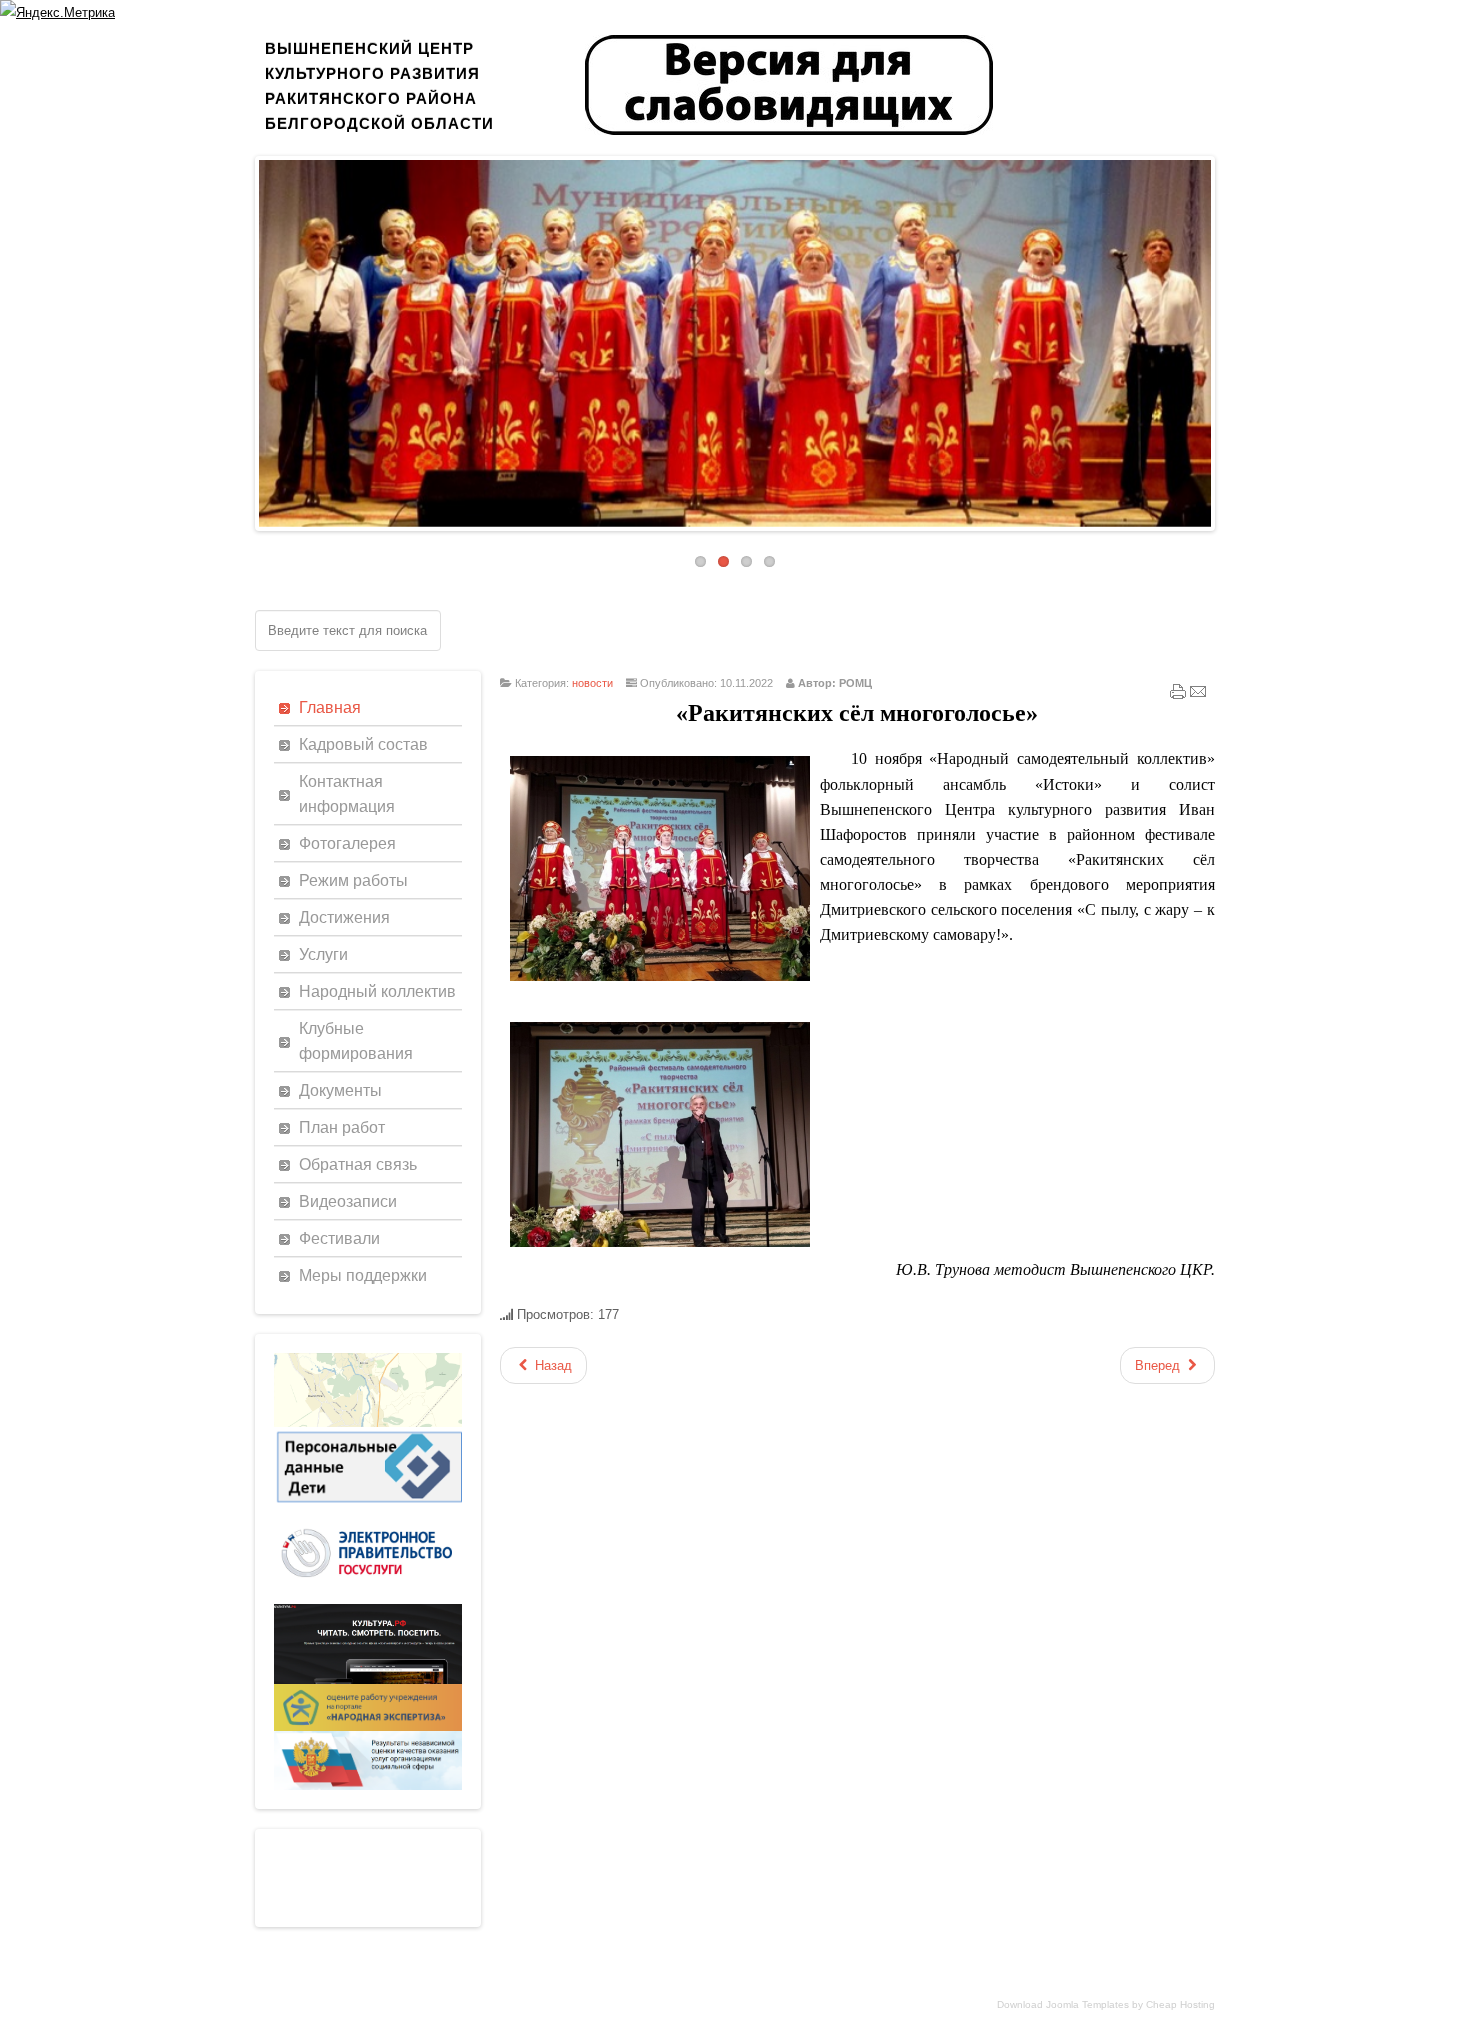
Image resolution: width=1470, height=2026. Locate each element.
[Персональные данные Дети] (368, 1503)
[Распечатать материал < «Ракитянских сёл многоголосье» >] (1178, 696)
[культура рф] (368, 1679)
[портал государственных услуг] (368, 1599)
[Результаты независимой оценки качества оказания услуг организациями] (368, 1785)
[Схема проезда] (368, 1422)
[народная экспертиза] (368, 1726)
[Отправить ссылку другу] (1198, 696)
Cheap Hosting (1180, 2004)
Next (1226, 338)
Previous (244, 338)
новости (592, 683)
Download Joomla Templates (1063, 2004)
